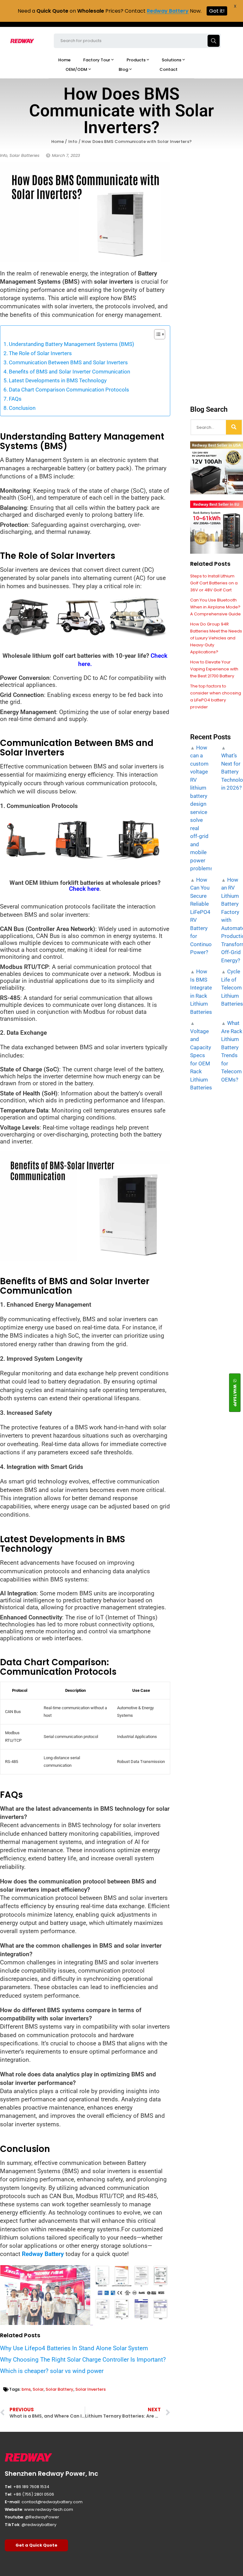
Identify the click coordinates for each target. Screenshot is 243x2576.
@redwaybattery (39, 2525)
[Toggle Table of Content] (156, 334)
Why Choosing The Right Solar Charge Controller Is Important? (83, 2360)
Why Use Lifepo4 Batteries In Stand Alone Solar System (74, 2348)
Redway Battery (43, 2254)
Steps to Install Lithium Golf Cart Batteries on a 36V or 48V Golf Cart (214, 583)
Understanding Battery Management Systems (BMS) (72, 344)
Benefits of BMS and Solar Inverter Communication (69, 372)
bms (26, 2389)
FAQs (16, 399)
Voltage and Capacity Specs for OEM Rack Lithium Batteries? (202, 1059)
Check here (84, 889)
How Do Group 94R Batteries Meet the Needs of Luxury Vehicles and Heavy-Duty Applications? (216, 638)
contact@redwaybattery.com (52, 2502)
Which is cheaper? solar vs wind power (52, 2371)
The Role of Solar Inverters (40, 353)
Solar (38, 2389)
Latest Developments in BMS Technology (58, 380)
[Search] (234, 427)
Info (73, 142)
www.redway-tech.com (49, 2509)
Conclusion (22, 408)
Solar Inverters (90, 2389)
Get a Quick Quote (36, 2545)
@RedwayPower (42, 2517)
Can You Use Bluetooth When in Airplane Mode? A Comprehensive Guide (215, 607)
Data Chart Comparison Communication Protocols (69, 390)
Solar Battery (59, 2389)
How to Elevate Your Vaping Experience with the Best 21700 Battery (214, 669)
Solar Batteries (25, 155)
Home (58, 142)
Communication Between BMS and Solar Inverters (68, 362)
